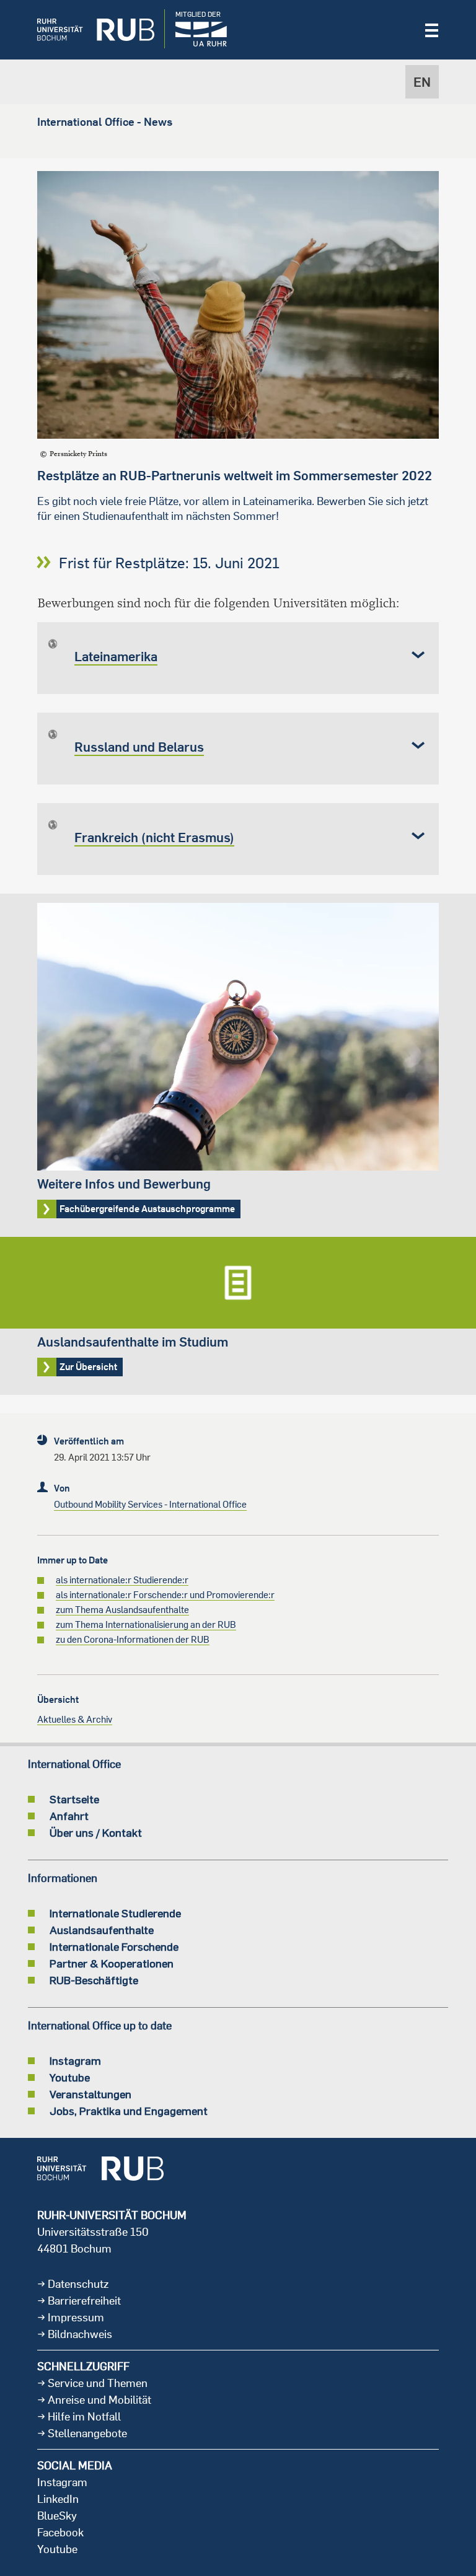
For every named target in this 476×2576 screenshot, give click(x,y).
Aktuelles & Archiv (75, 1719)
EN (422, 82)
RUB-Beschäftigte (94, 1980)
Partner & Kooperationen (112, 1963)
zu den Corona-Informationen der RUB (133, 1639)
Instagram (75, 2060)
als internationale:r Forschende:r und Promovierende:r (165, 1595)
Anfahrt (69, 1816)
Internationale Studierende (115, 1913)
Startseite (74, 1799)
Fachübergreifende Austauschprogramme (238, 1065)
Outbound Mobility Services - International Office (150, 1504)
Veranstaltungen (90, 2094)
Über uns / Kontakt (96, 1832)
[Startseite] (86, 30)
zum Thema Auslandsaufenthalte (122, 1610)
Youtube (70, 2077)
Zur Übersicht (238, 1316)
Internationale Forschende (114, 1946)
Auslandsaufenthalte (102, 1930)
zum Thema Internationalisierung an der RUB (146, 1624)
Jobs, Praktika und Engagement (129, 2111)
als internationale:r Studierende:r (122, 1580)
